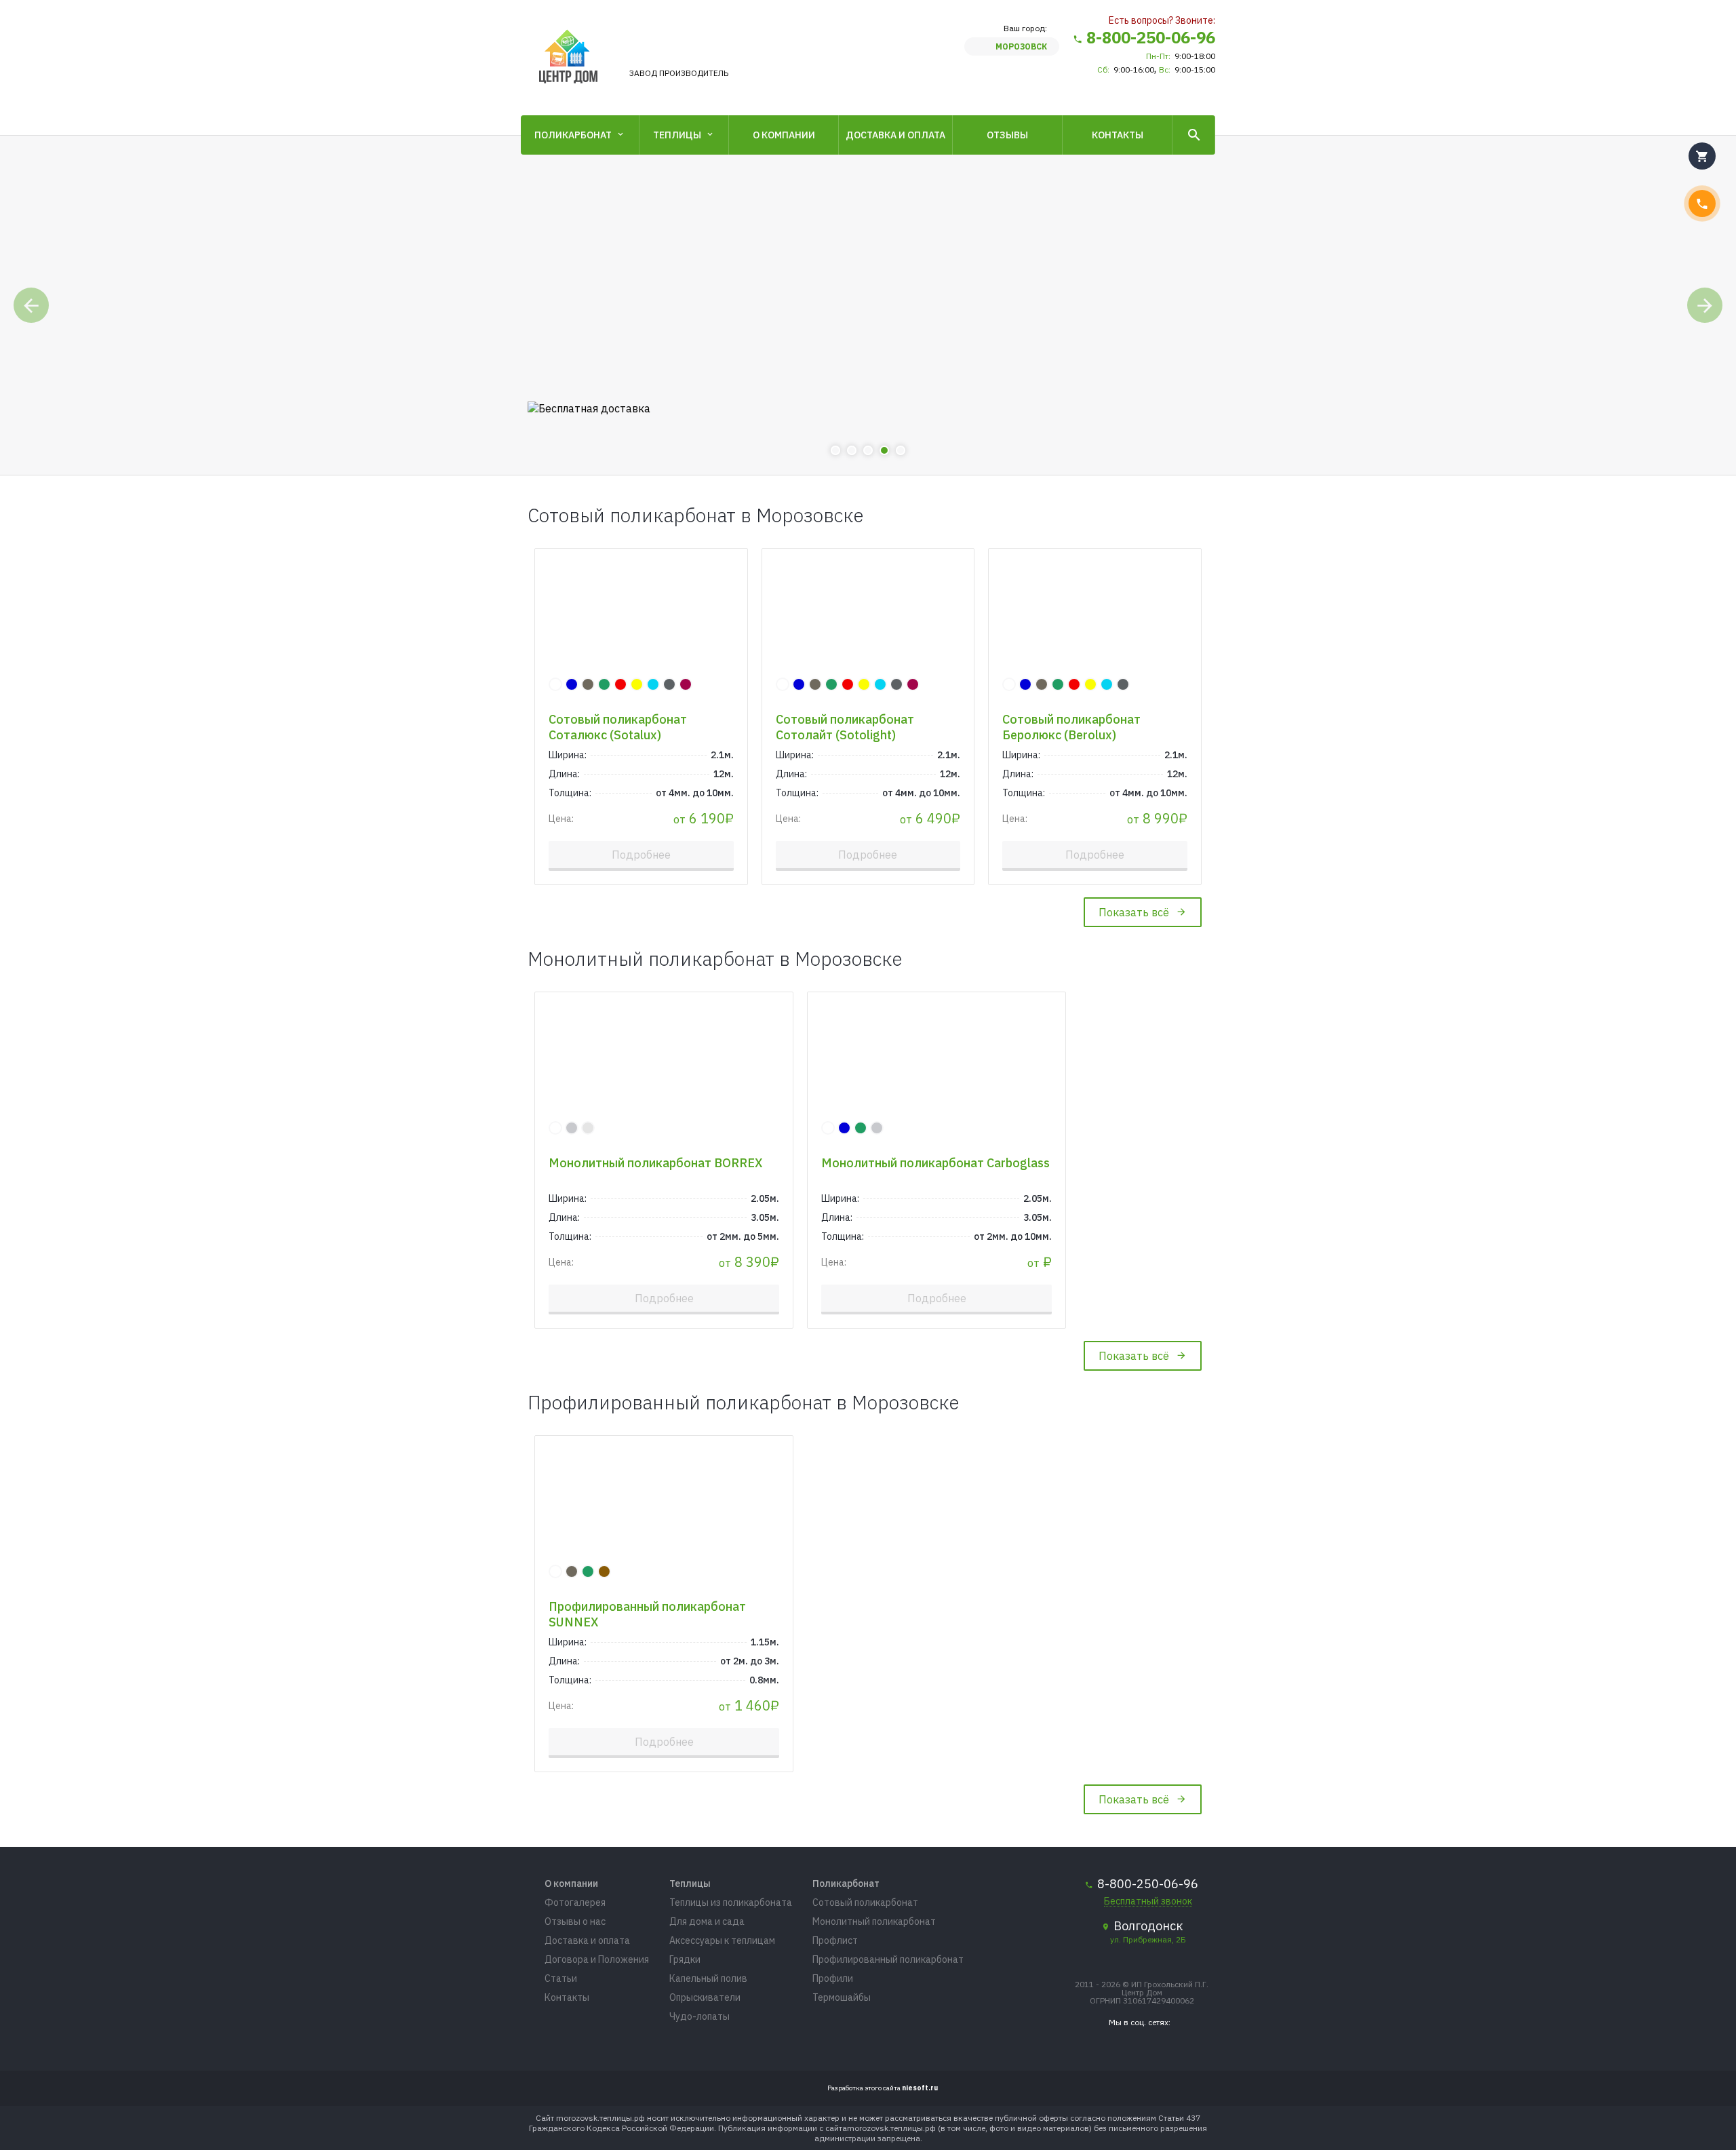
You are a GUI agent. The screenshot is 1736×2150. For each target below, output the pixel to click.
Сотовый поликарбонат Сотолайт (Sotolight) (845, 727)
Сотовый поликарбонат (865, 1902)
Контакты (1118, 135)
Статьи (561, 1978)
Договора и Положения (597, 1959)
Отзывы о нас (575, 1921)
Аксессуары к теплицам (722, 1940)
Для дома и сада (707, 1921)
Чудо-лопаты (699, 2016)
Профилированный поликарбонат (888, 1959)
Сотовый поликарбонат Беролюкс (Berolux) (1071, 727)
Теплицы (677, 135)
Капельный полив (708, 1978)
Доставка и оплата (895, 135)
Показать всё (1134, 912)
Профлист (835, 1940)
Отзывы (1007, 135)
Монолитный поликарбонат (874, 1921)
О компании (784, 135)
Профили (833, 1978)
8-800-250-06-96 (1151, 37)
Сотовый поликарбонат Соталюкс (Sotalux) (618, 727)
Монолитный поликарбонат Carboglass (935, 1163)
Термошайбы (842, 1997)
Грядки (685, 1959)
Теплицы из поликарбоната (731, 1902)
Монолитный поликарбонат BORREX (656, 1163)
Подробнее (641, 855)
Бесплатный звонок (1148, 1901)
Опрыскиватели (705, 1997)
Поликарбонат (573, 135)
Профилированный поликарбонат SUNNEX (647, 1614)
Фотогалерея (575, 1902)
